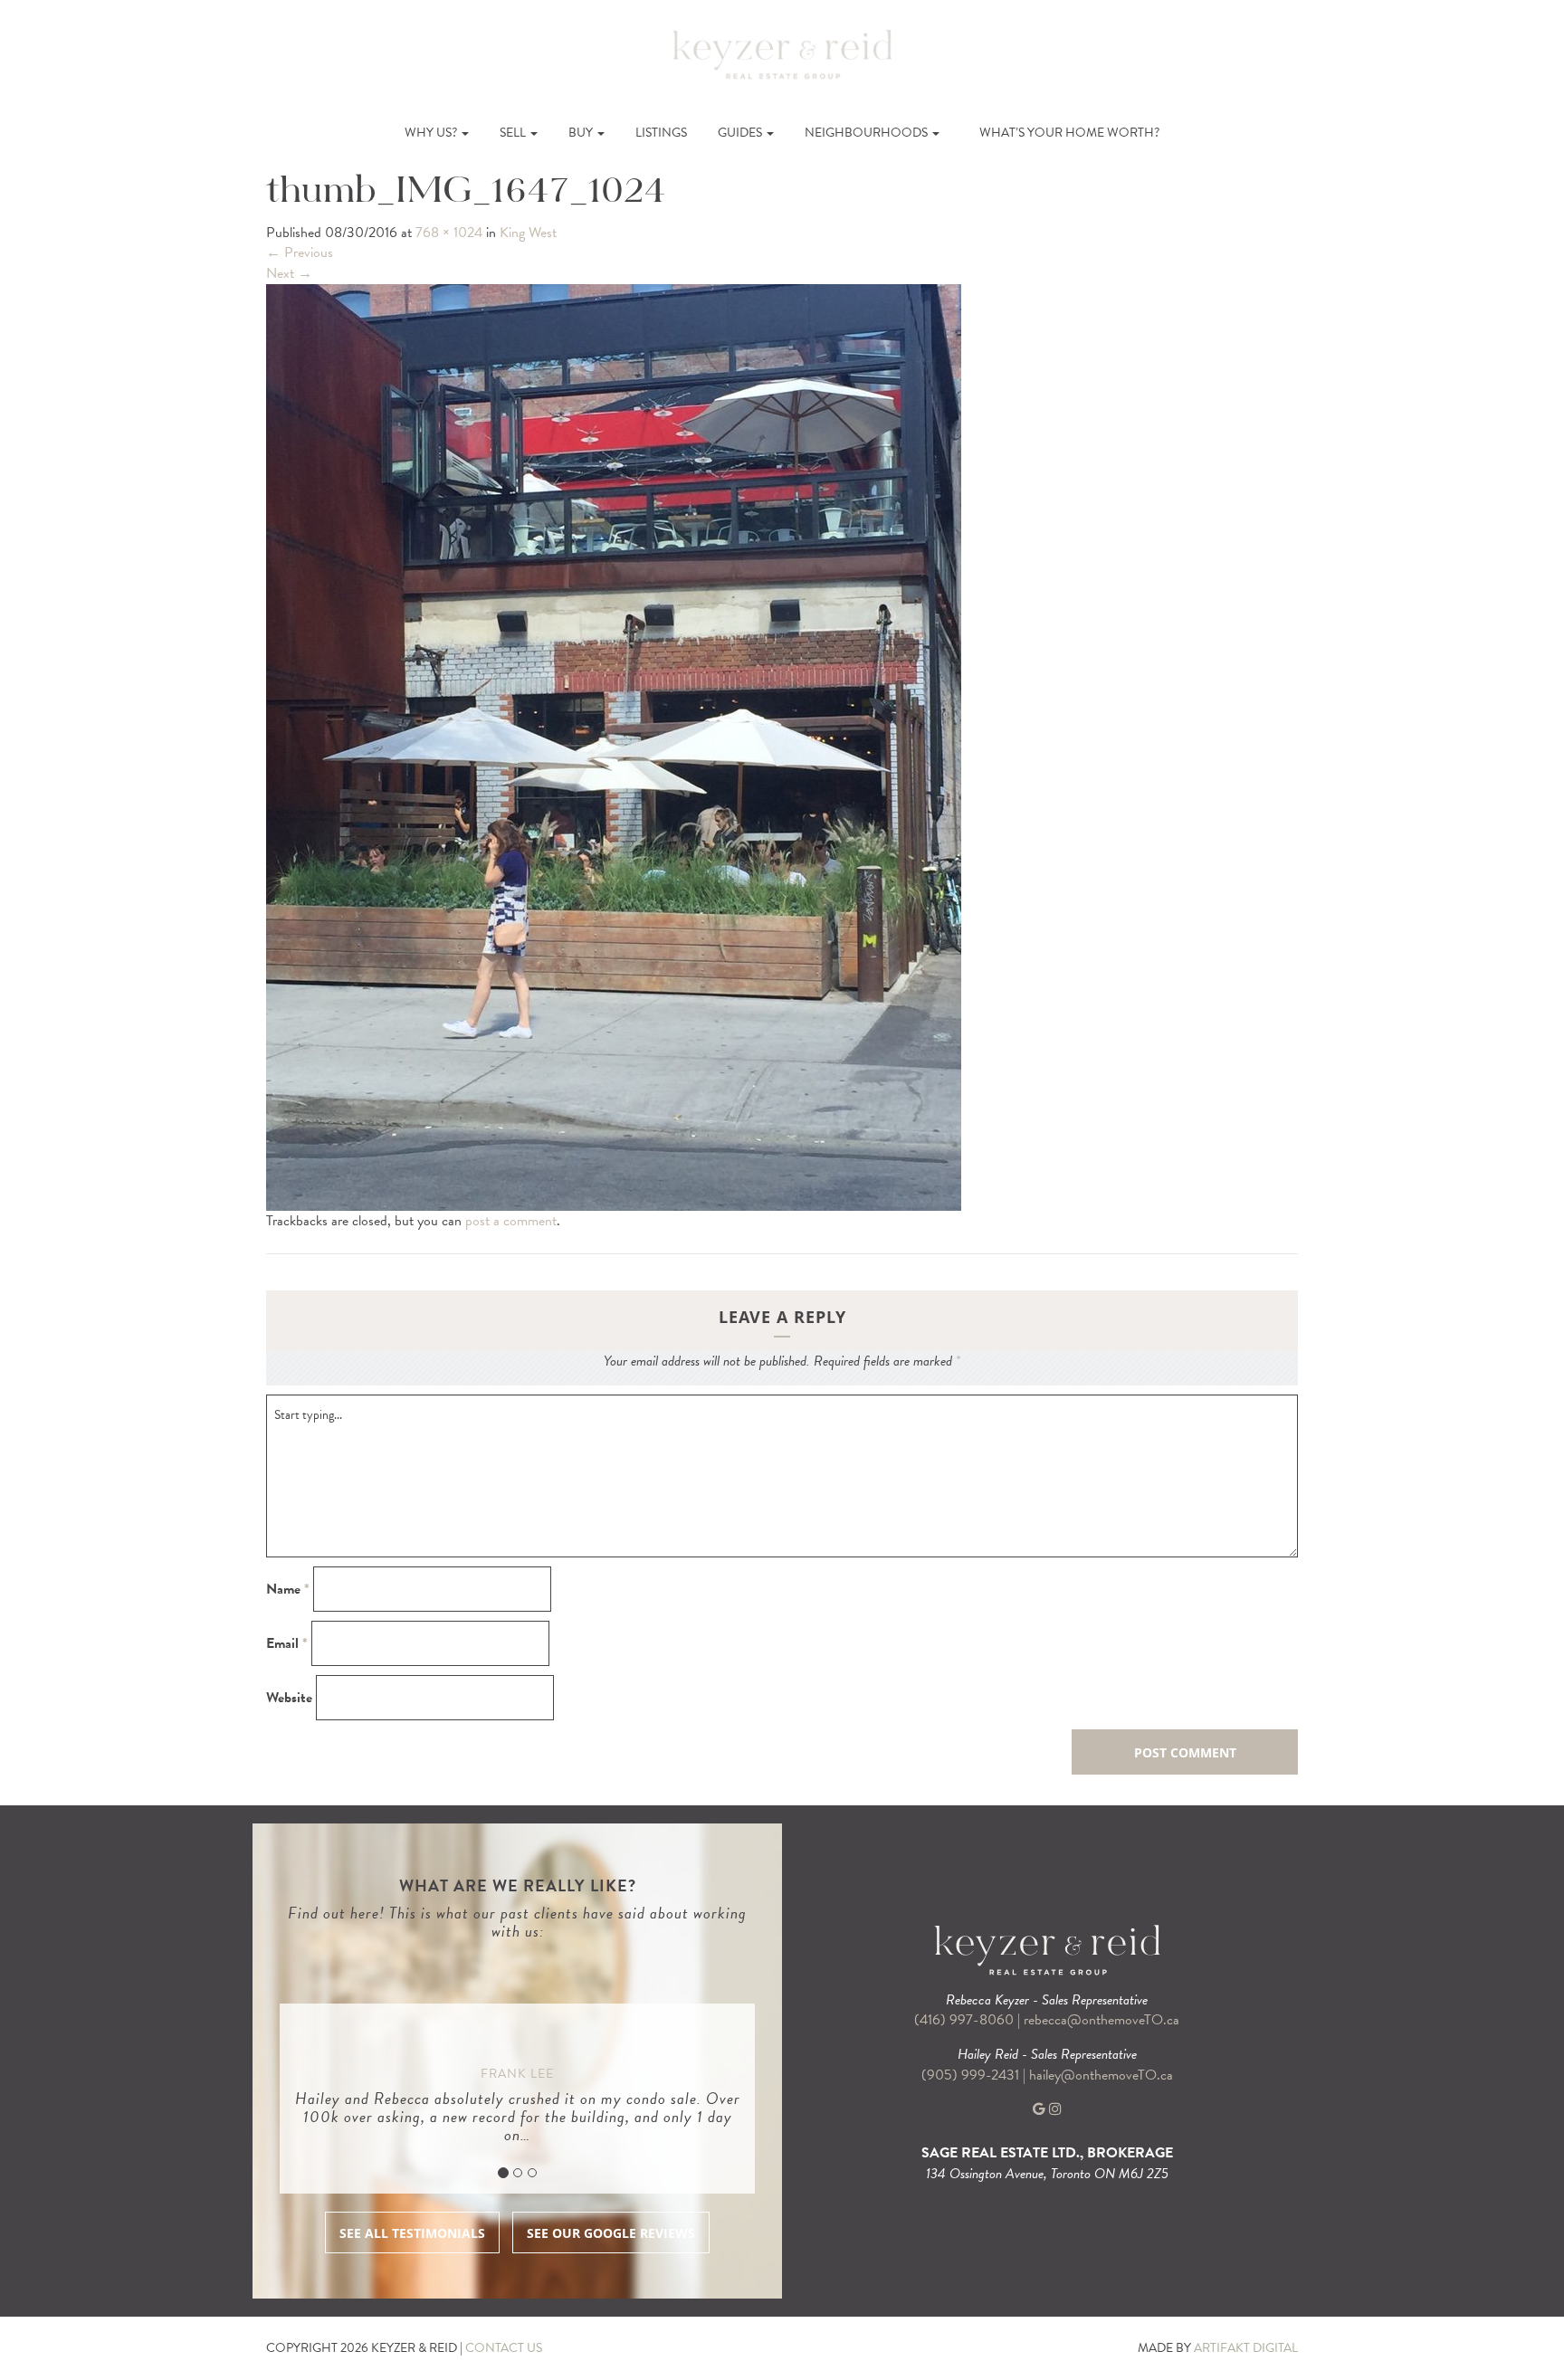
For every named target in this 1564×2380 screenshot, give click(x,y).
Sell (514, 133)
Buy (582, 133)
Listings (661, 133)
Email (287, 1644)
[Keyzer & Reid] (782, 53)
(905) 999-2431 (972, 2075)
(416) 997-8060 (964, 2020)
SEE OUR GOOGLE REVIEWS (611, 2233)
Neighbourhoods (868, 133)
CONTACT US (504, 2348)
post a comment (511, 1221)
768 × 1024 (449, 233)
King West (528, 233)
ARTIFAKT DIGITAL (1246, 2348)
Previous (300, 252)
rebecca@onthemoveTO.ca (1101, 2020)
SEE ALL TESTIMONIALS (412, 2233)
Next (289, 273)
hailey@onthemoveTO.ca (1101, 2075)
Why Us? (432, 133)
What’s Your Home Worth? (1069, 133)
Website (289, 1698)
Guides (741, 133)
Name (288, 1590)
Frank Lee (517, 2074)
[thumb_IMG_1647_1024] (614, 746)
